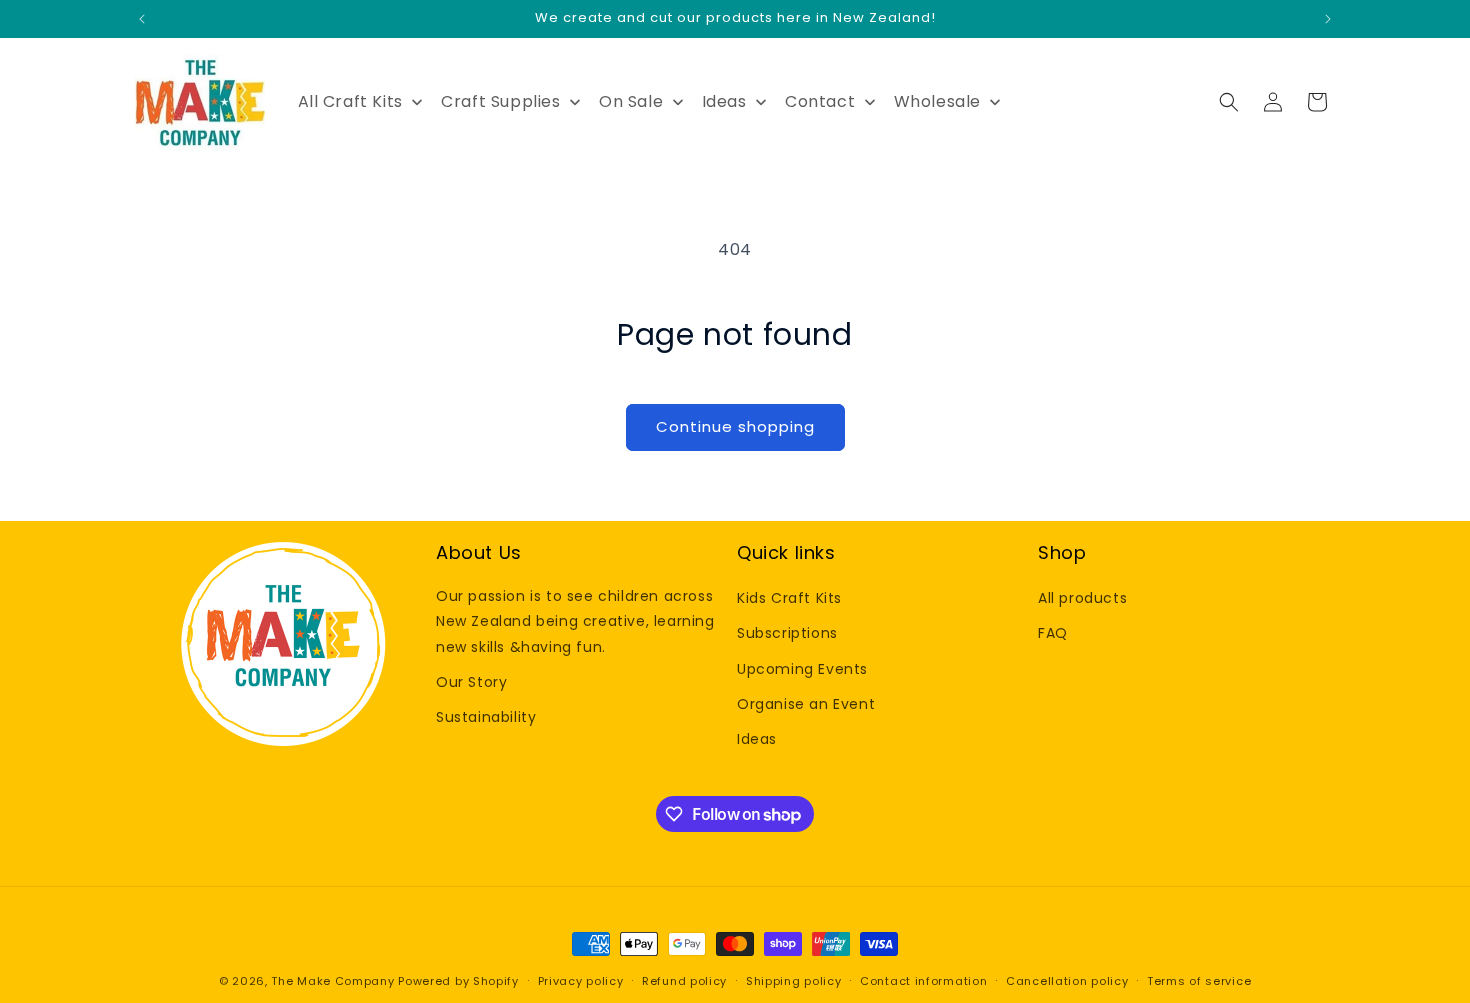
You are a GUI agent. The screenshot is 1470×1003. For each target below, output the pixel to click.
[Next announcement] (1328, 19)
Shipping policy (794, 981)
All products (1082, 598)
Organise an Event (806, 704)
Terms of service (1199, 981)
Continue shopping (735, 426)
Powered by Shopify (458, 981)
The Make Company (332, 981)
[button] (1229, 102)
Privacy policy (581, 981)
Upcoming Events (802, 669)
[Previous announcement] (142, 19)
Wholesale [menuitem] (937, 101)
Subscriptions (787, 633)
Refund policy (684, 981)
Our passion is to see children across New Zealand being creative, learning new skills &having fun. (575, 621)
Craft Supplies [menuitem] (500, 101)
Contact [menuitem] (820, 101)
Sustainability (486, 717)
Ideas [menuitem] (724, 101)
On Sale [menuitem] (631, 101)
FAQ (1053, 633)
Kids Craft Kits (789, 598)
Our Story (471, 682)
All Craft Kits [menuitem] (350, 101)
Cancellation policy (1067, 981)
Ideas (757, 739)
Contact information (923, 981)
